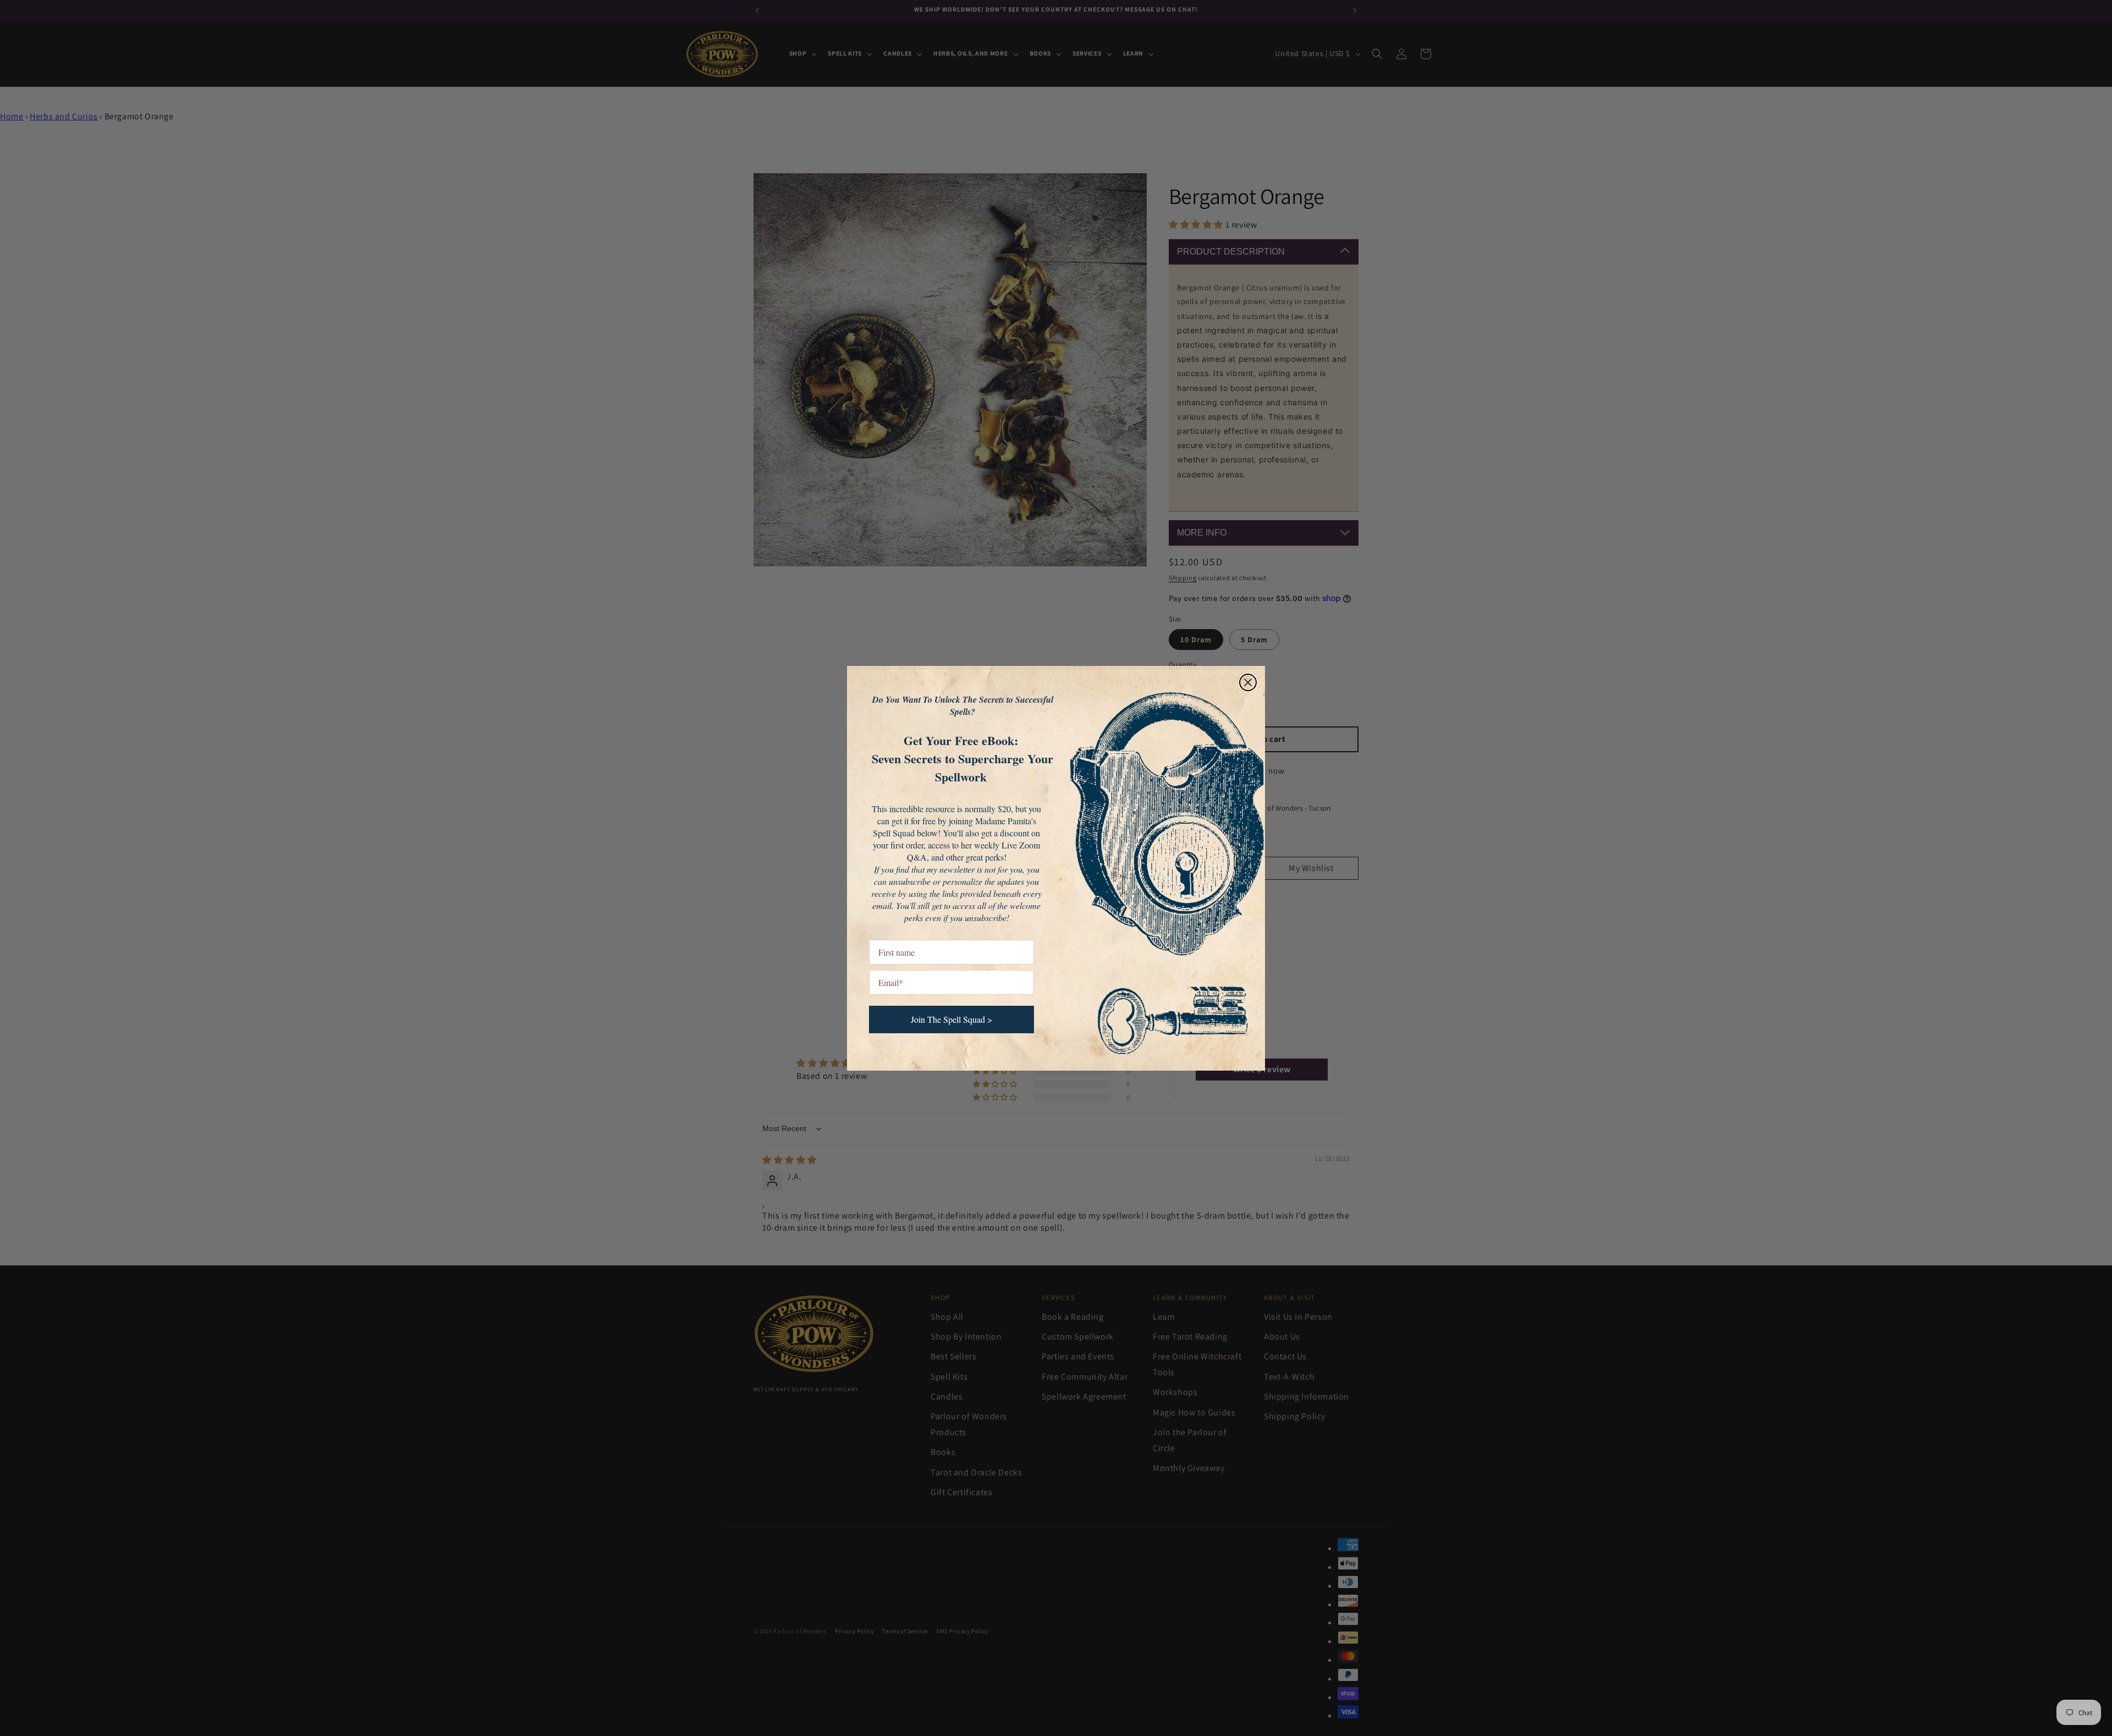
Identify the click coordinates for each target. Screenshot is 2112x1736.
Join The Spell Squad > (952, 1019)
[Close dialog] (1248, 682)
